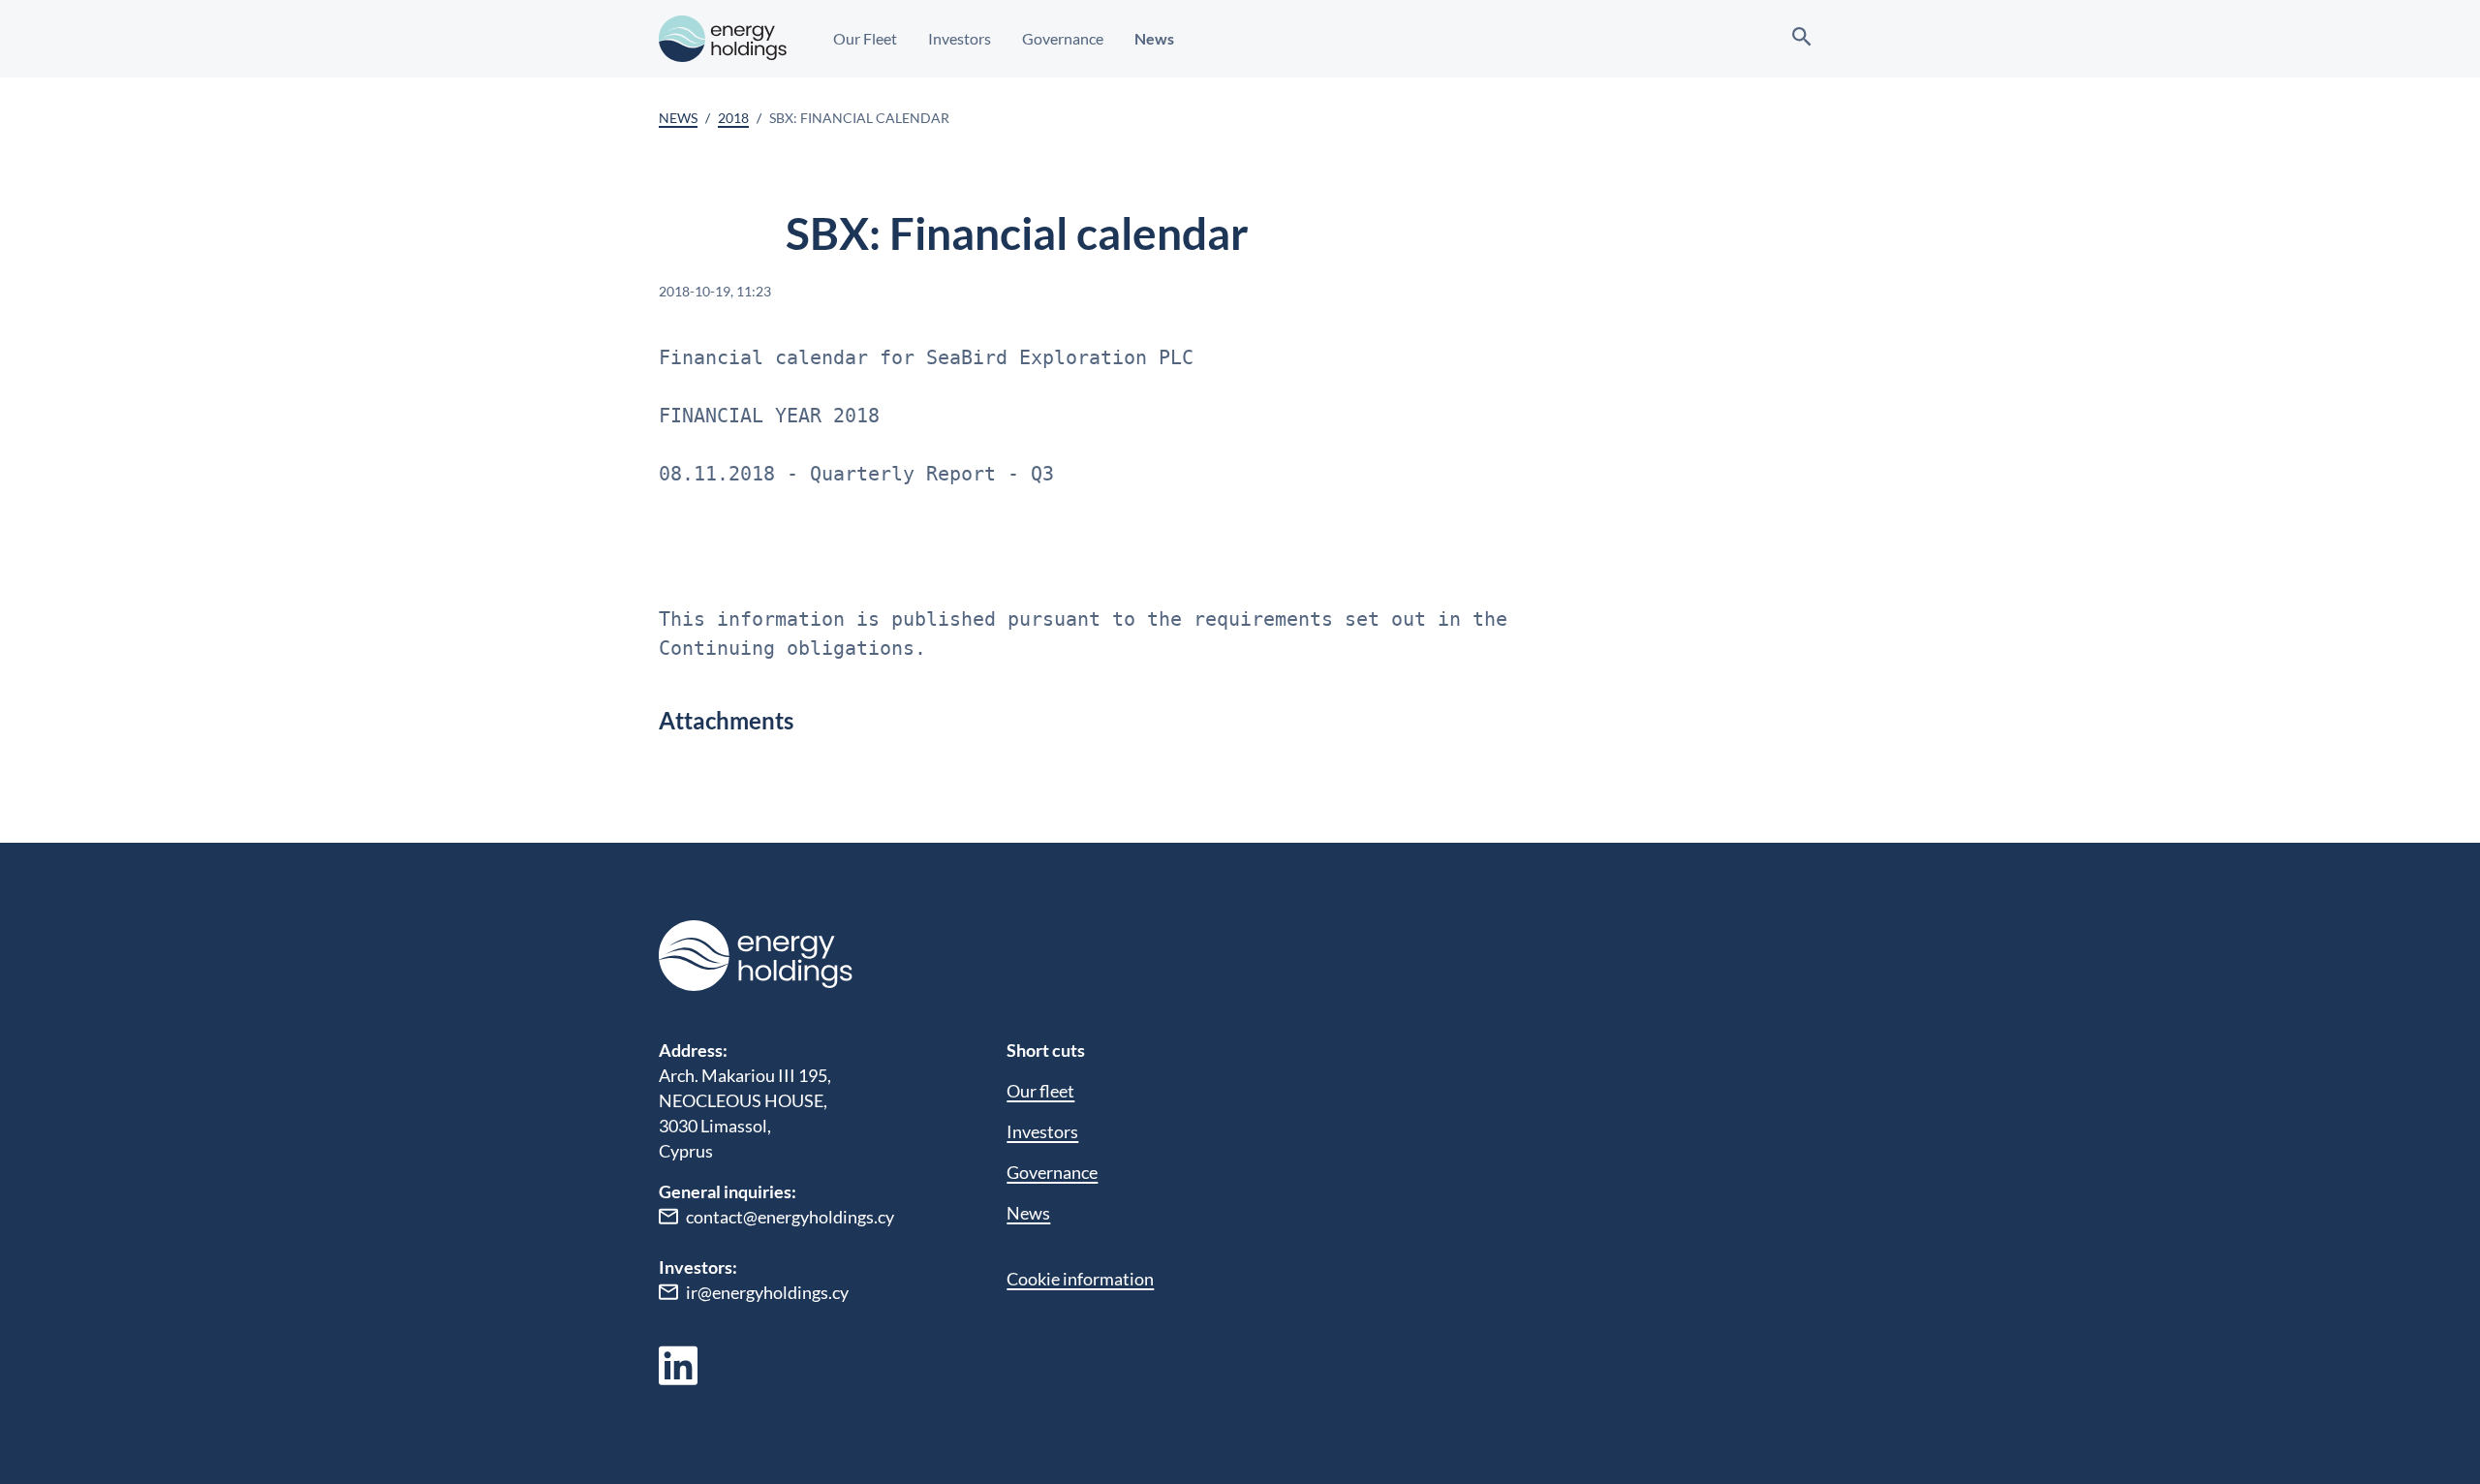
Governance (1063, 38)
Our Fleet (865, 38)
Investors (960, 38)
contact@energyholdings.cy (790, 1217)
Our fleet (1040, 1091)
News (1154, 38)
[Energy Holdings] (723, 39)
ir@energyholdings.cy (767, 1292)
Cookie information (1080, 1279)
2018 (733, 118)
